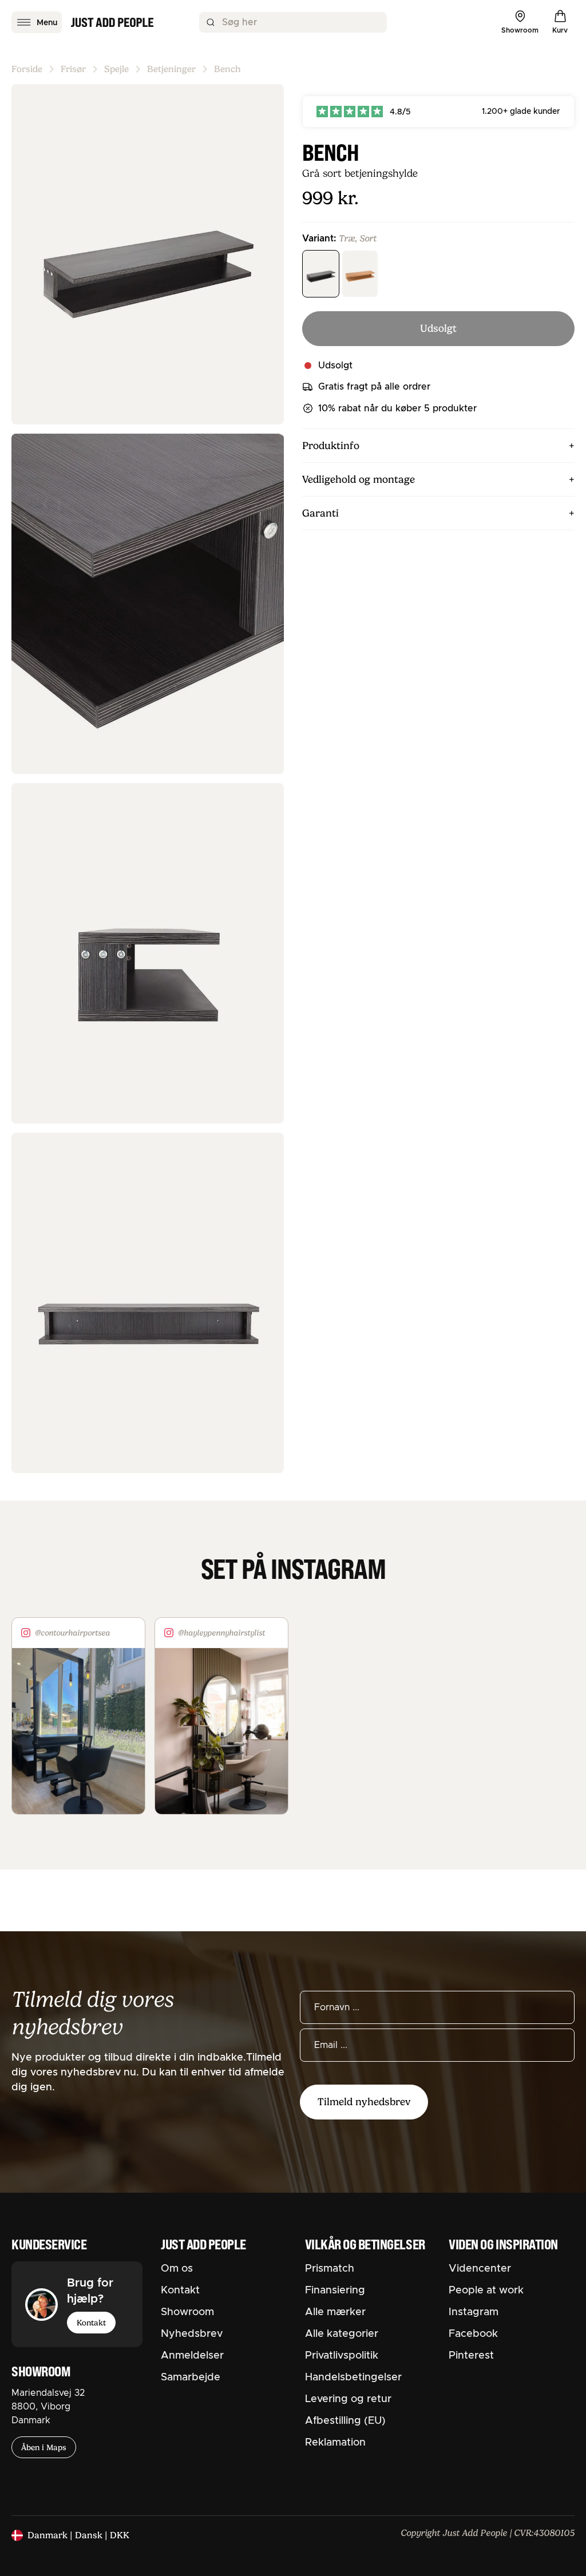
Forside (27, 69)
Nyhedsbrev (192, 2334)
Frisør (73, 69)
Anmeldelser (192, 2356)
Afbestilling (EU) (345, 2421)
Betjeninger (171, 69)
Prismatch (330, 2269)
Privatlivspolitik (342, 2356)
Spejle (116, 69)
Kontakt (91, 2323)
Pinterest (471, 2356)
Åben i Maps (44, 2447)
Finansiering (335, 2291)
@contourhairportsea (72, 1633)
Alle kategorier (342, 2334)
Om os (177, 2269)
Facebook (473, 2334)
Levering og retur (348, 2399)
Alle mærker (335, 2312)
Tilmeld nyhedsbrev (364, 2102)
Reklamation (335, 2443)
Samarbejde (191, 2377)
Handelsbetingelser (353, 2377)
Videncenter (480, 2269)
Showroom (187, 2312)
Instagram (474, 2312)
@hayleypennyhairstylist (221, 1633)
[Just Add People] (112, 22)
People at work (486, 2291)
